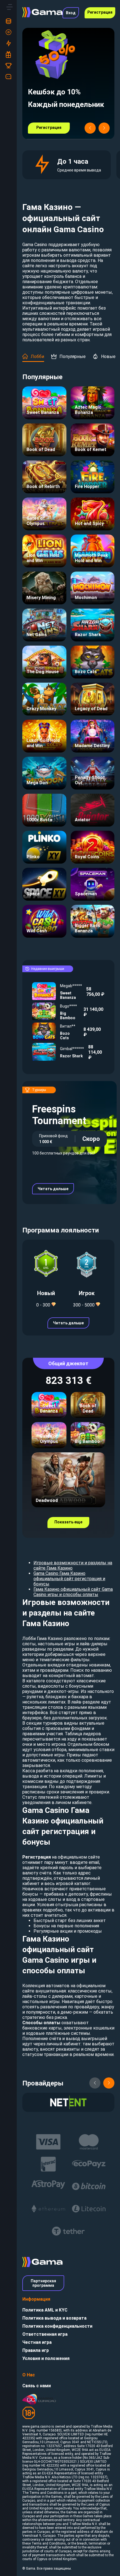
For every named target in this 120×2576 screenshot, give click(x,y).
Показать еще (68, 1522)
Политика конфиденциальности (57, 2326)
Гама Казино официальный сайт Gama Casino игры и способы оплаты (73, 1592)
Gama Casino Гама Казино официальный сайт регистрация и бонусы (69, 1579)
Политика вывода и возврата (54, 2318)
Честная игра (37, 2342)
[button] (90, 128)
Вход (71, 13)
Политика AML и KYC (45, 2310)
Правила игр (36, 2350)
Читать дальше (53, 1189)
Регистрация (100, 12)
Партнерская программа (43, 2283)
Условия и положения (46, 2358)
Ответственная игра (45, 2334)
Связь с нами (37, 2386)
